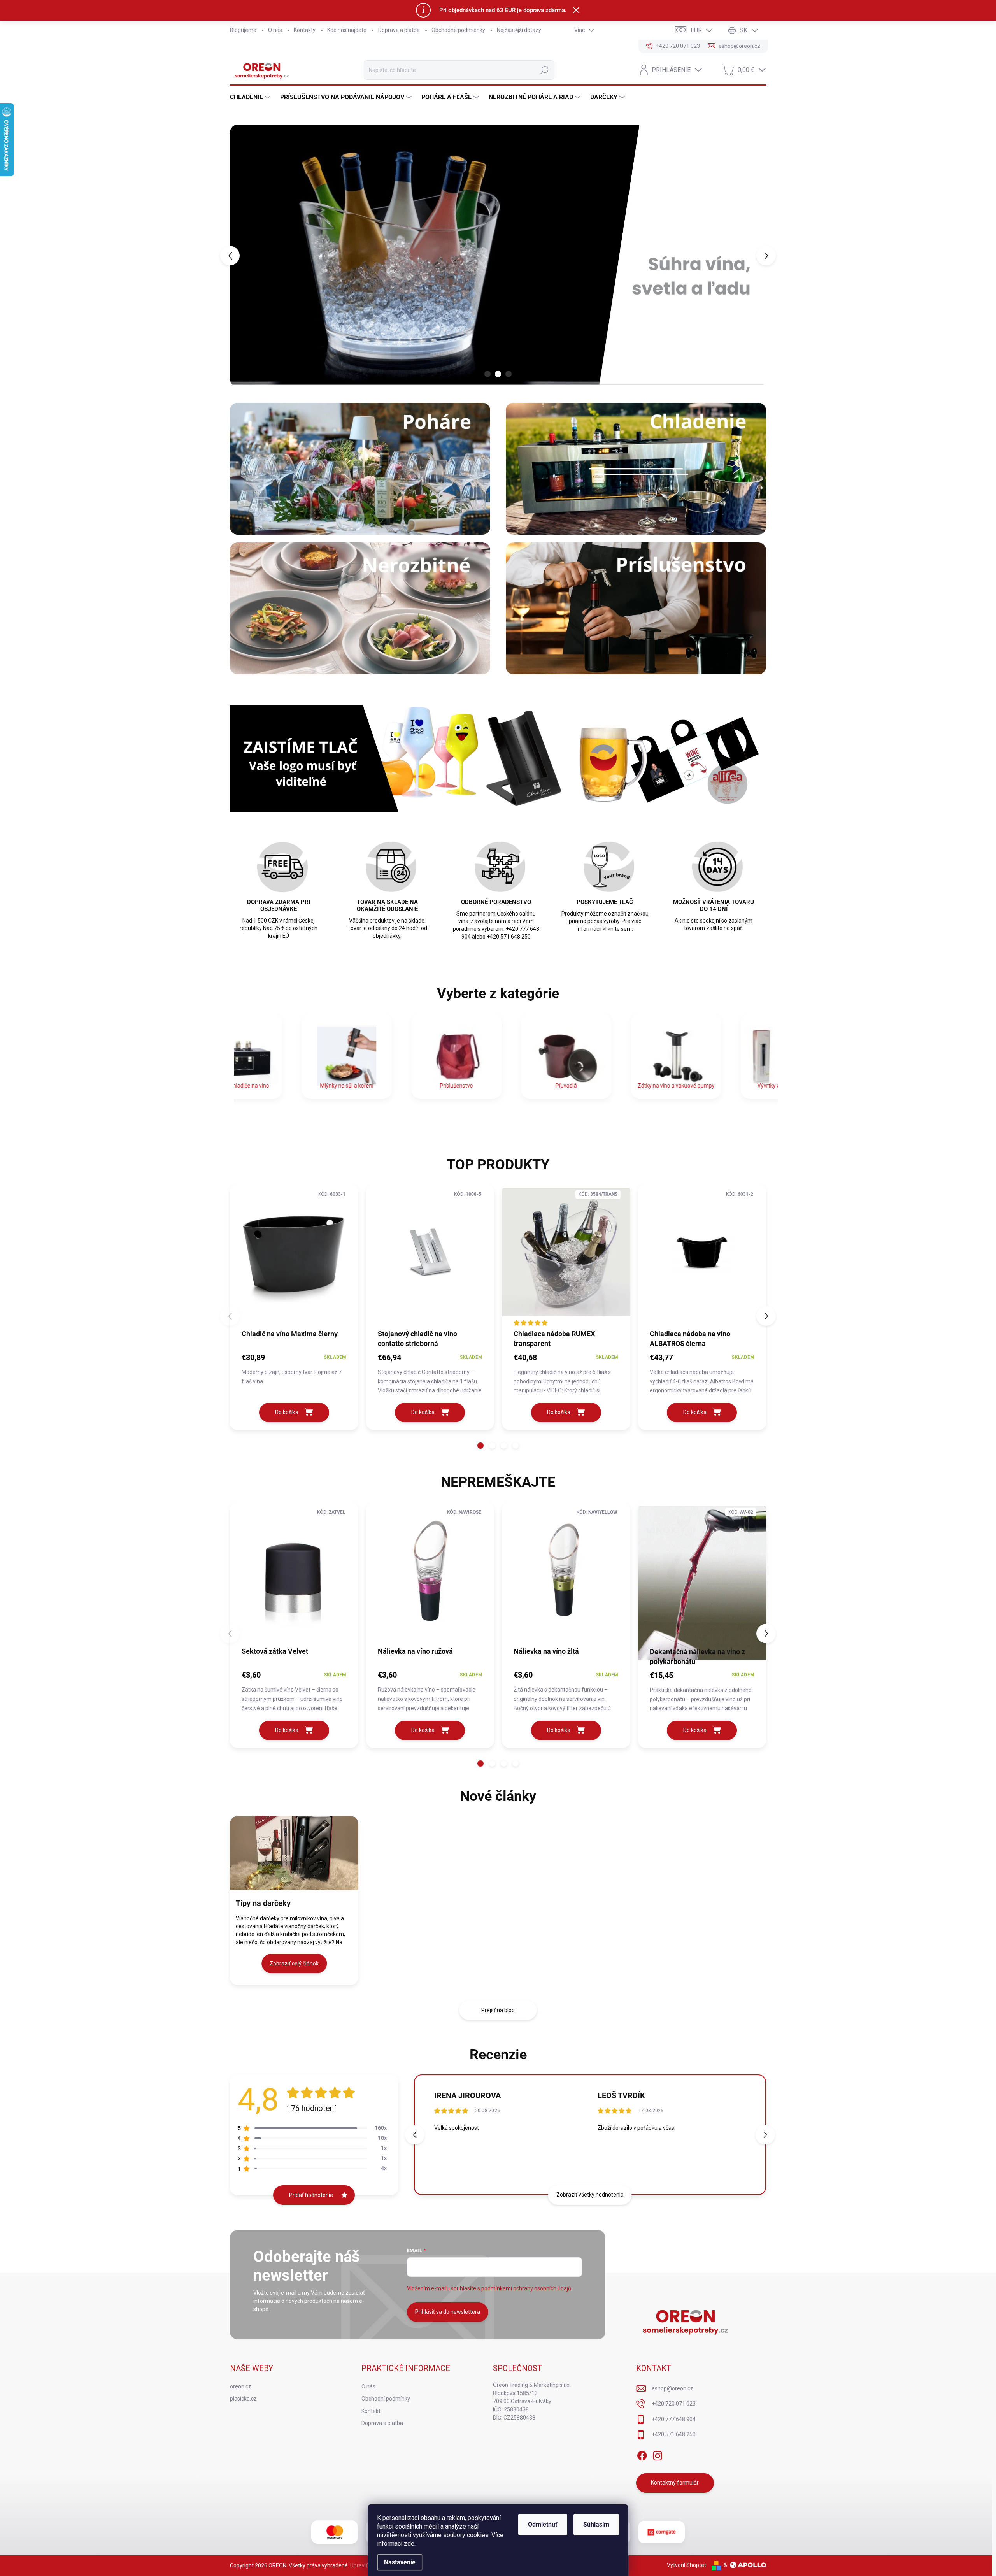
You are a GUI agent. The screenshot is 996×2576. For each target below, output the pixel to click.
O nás (275, 30)
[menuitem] (251, 97)
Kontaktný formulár (675, 2483)
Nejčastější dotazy (519, 30)
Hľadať (544, 70)
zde (409, 2544)
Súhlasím (596, 2524)
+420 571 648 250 (674, 2434)
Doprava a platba (399, 30)
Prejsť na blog (498, 2010)
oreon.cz (241, 2386)
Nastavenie (400, 2562)
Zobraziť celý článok (294, 1964)
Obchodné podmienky (458, 30)
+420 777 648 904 (674, 2419)
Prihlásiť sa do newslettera (448, 2312)
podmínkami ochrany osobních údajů (526, 2288)
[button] (244, 256)
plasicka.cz (243, 2399)
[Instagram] (658, 2454)
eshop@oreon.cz (672, 2388)
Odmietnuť (543, 2524)
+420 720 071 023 (674, 2404)
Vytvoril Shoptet (687, 2565)
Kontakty (305, 30)
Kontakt (371, 2411)
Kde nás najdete (347, 30)
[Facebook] (642, 2454)
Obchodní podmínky (386, 2399)
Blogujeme (243, 30)
